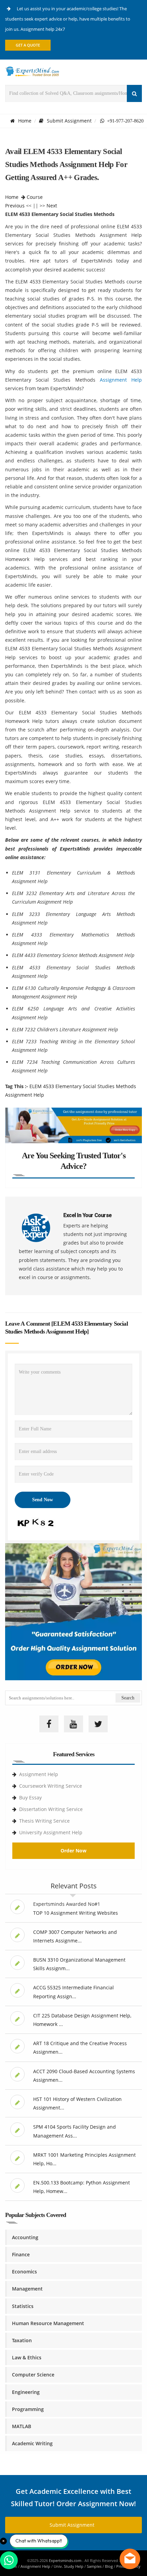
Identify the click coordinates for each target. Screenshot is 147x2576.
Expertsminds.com (66, 2560)
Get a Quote (28, 45)
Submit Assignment (69, 121)
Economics (24, 2272)
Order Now (73, 1851)
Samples (94, 2566)
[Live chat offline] (130, 2559)
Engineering (26, 2392)
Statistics (23, 2306)
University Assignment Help (51, 1832)
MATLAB (22, 2426)
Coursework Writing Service (51, 1786)
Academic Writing (32, 2443)
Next (52, 206)
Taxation (22, 2340)
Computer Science (33, 2375)
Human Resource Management (48, 2323)
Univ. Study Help (69, 2566)
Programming (28, 2409)
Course (35, 197)
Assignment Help (121, 380)
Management (27, 2289)
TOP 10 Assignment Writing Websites (76, 1913)
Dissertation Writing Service (51, 1809)
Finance (21, 2254)
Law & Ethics (27, 2357)
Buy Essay (30, 1797)
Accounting (25, 2237)
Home (25, 121)
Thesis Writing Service (44, 1821)
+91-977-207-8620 (124, 121)
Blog (109, 2566)
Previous (15, 206)
